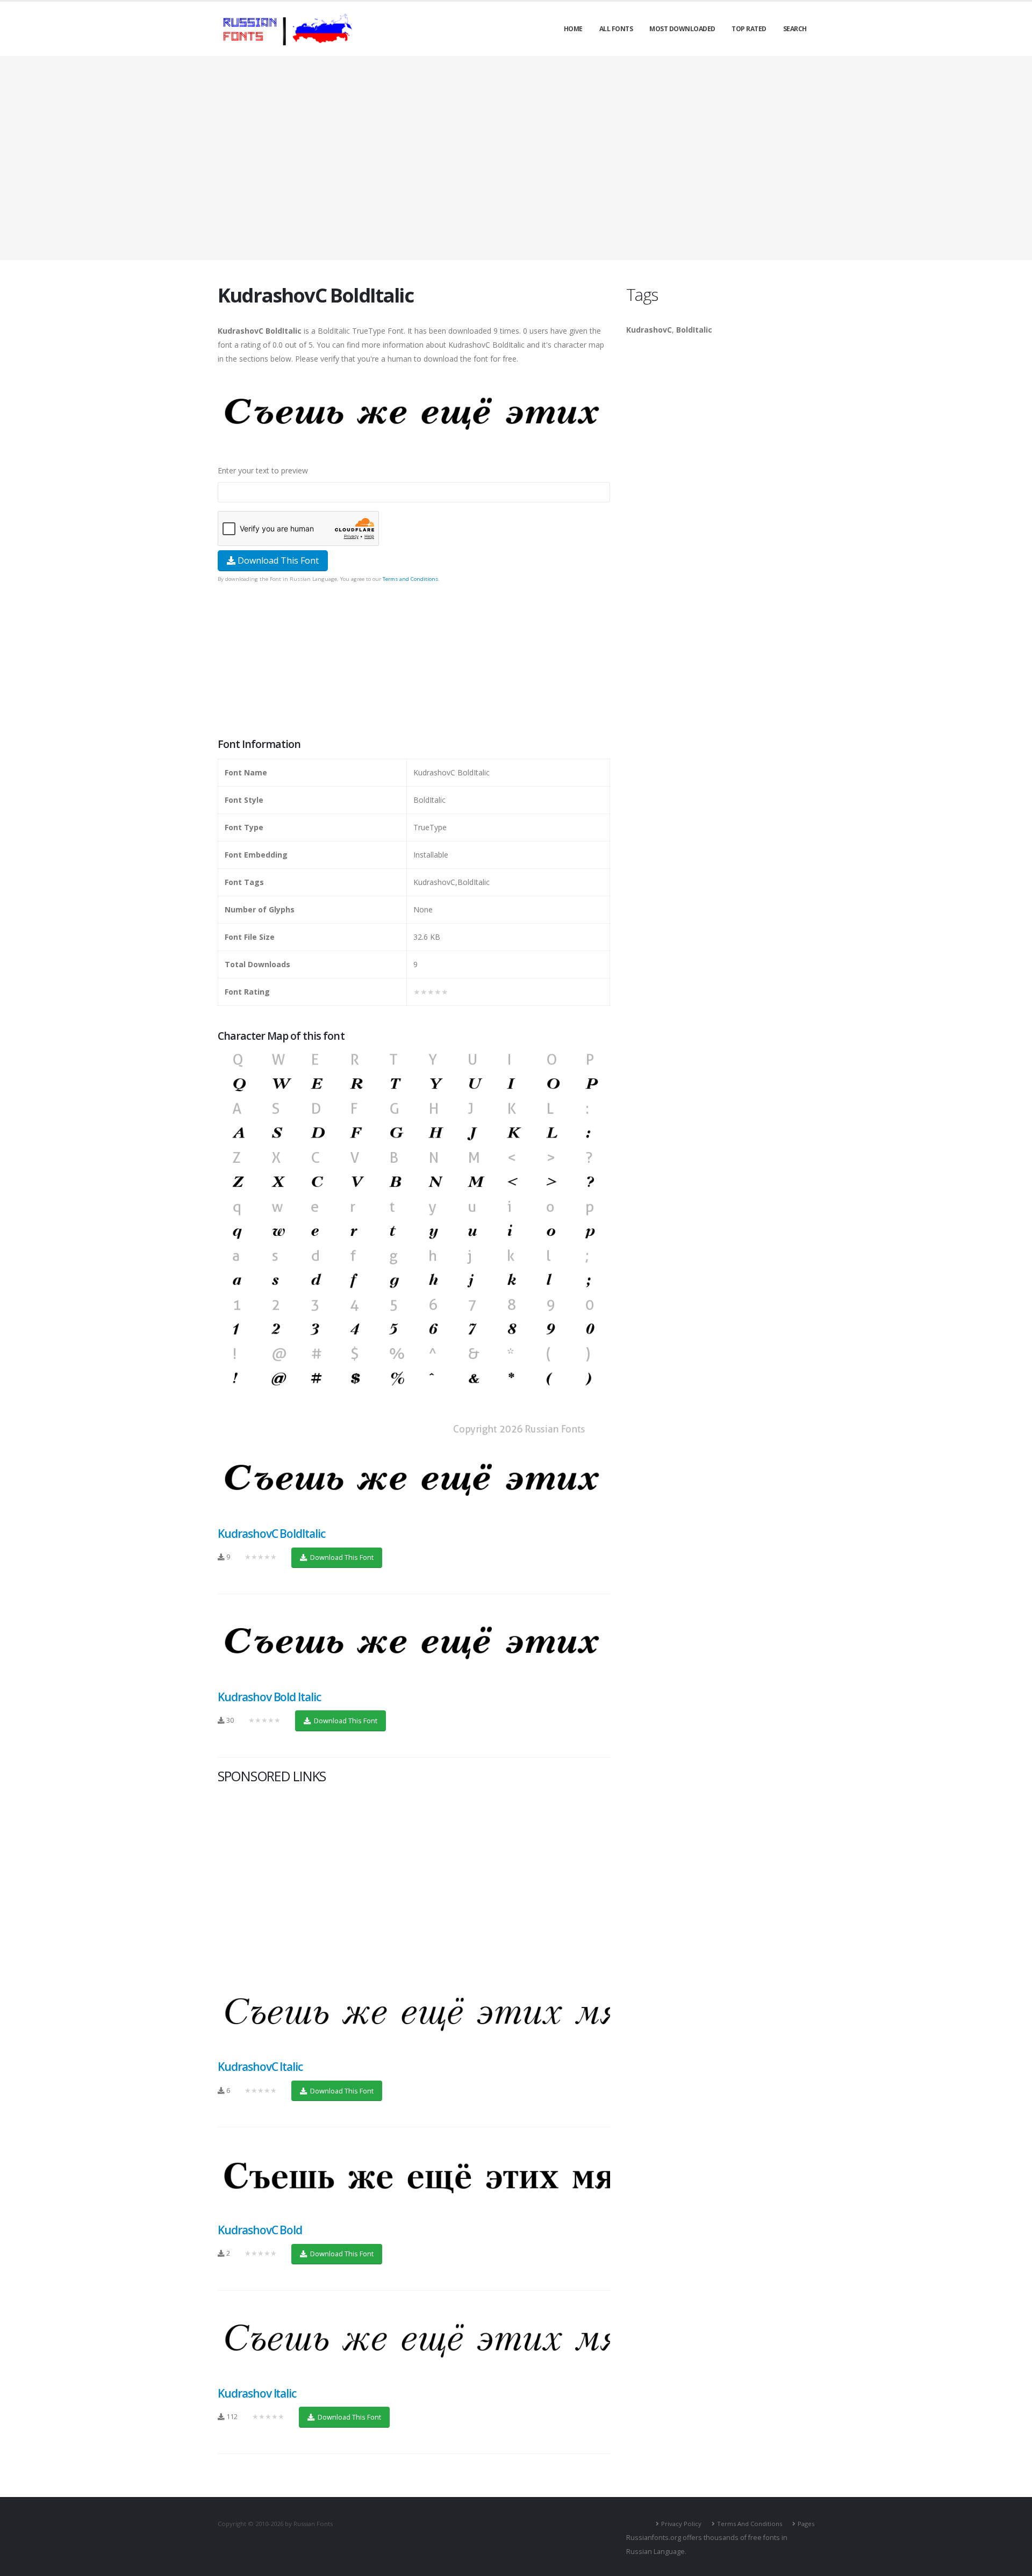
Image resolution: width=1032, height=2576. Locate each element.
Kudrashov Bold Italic (269, 1697)
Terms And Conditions (750, 2524)
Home (573, 29)
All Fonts (616, 29)
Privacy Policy (681, 2524)
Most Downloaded (682, 29)
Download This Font (277, 560)
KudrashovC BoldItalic (271, 1534)
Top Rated (749, 29)
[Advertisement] (516, 158)
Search (795, 29)
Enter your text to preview (263, 470)
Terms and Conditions (410, 579)
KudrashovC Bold (260, 2230)
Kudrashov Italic (257, 2393)
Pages (806, 2524)
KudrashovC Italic (260, 2067)
